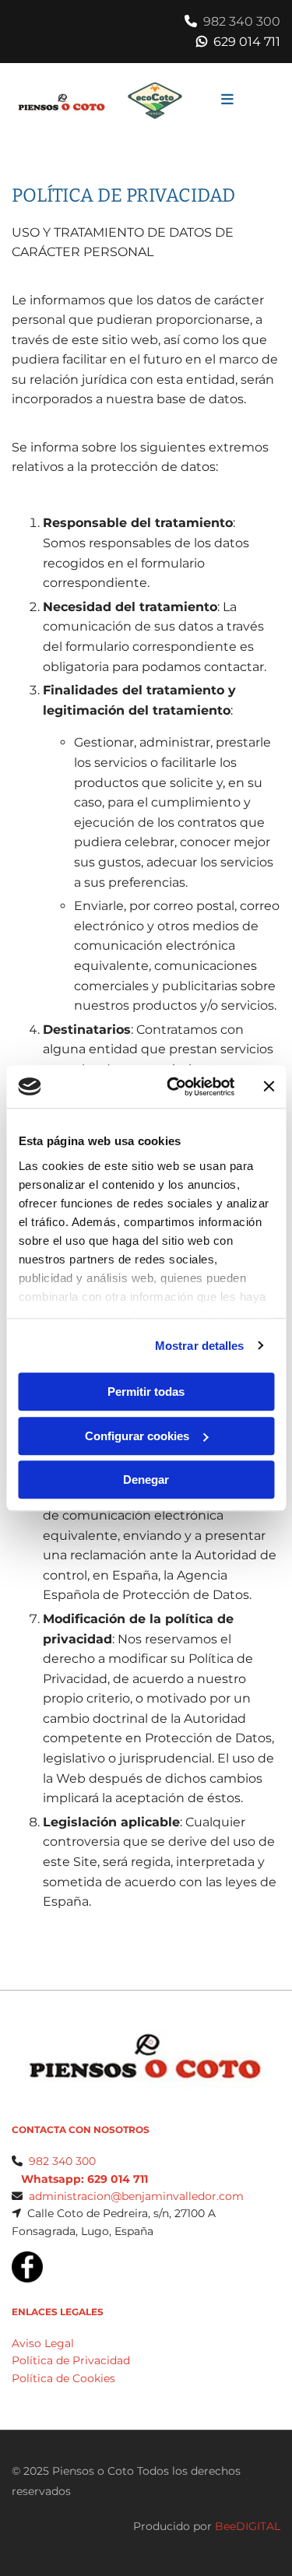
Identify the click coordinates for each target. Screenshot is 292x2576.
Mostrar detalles (200, 1346)
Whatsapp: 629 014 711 (84, 2179)
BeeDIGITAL (248, 2526)
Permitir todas (146, 1392)
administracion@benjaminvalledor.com (136, 2196)
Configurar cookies (137, 1436)
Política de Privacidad (71, 2360)
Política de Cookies (63, 2378)
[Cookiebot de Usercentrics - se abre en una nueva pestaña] (174, 1087)
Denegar (146, 1480)
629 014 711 (247, 42)
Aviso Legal (43, 2343)
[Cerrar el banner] (269, 1087)
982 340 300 (242, 21)
